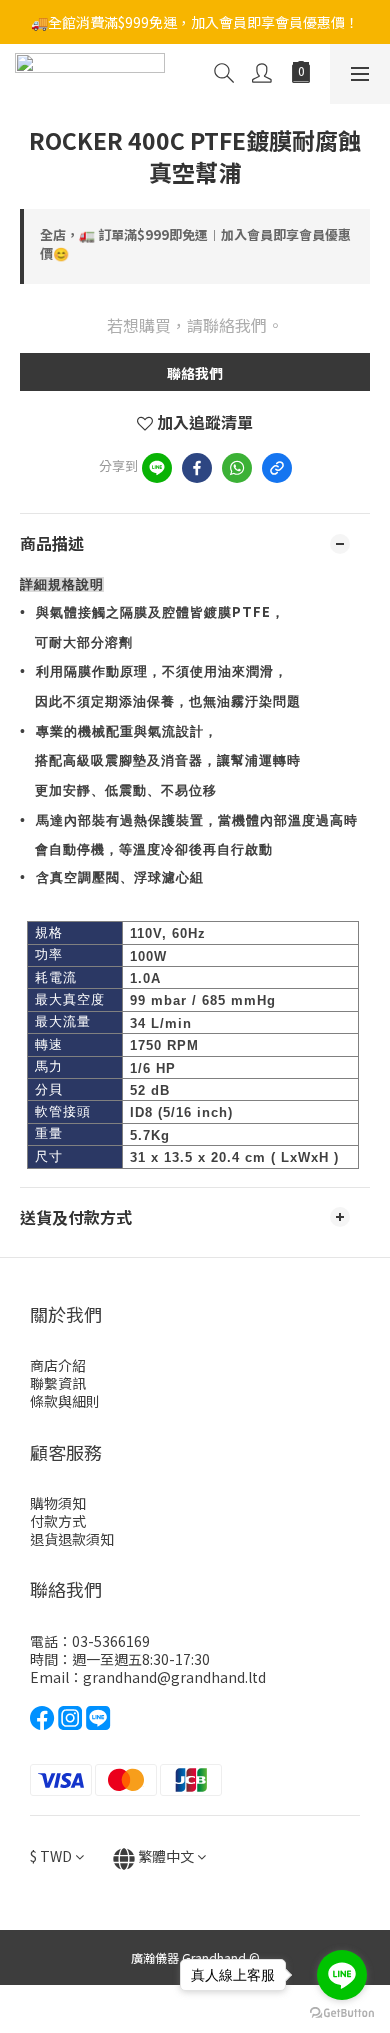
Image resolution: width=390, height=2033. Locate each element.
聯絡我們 (195, 373)
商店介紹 (58, 1365)
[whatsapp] (237, 468)
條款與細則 (65, 1401)
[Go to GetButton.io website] (342, 2013)
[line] (157, 468)
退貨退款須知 (72, 1539)
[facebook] (197, 468)
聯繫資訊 (58, 1383)
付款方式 (58, 1521)
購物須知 (58, 1503)
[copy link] (277, 468)
